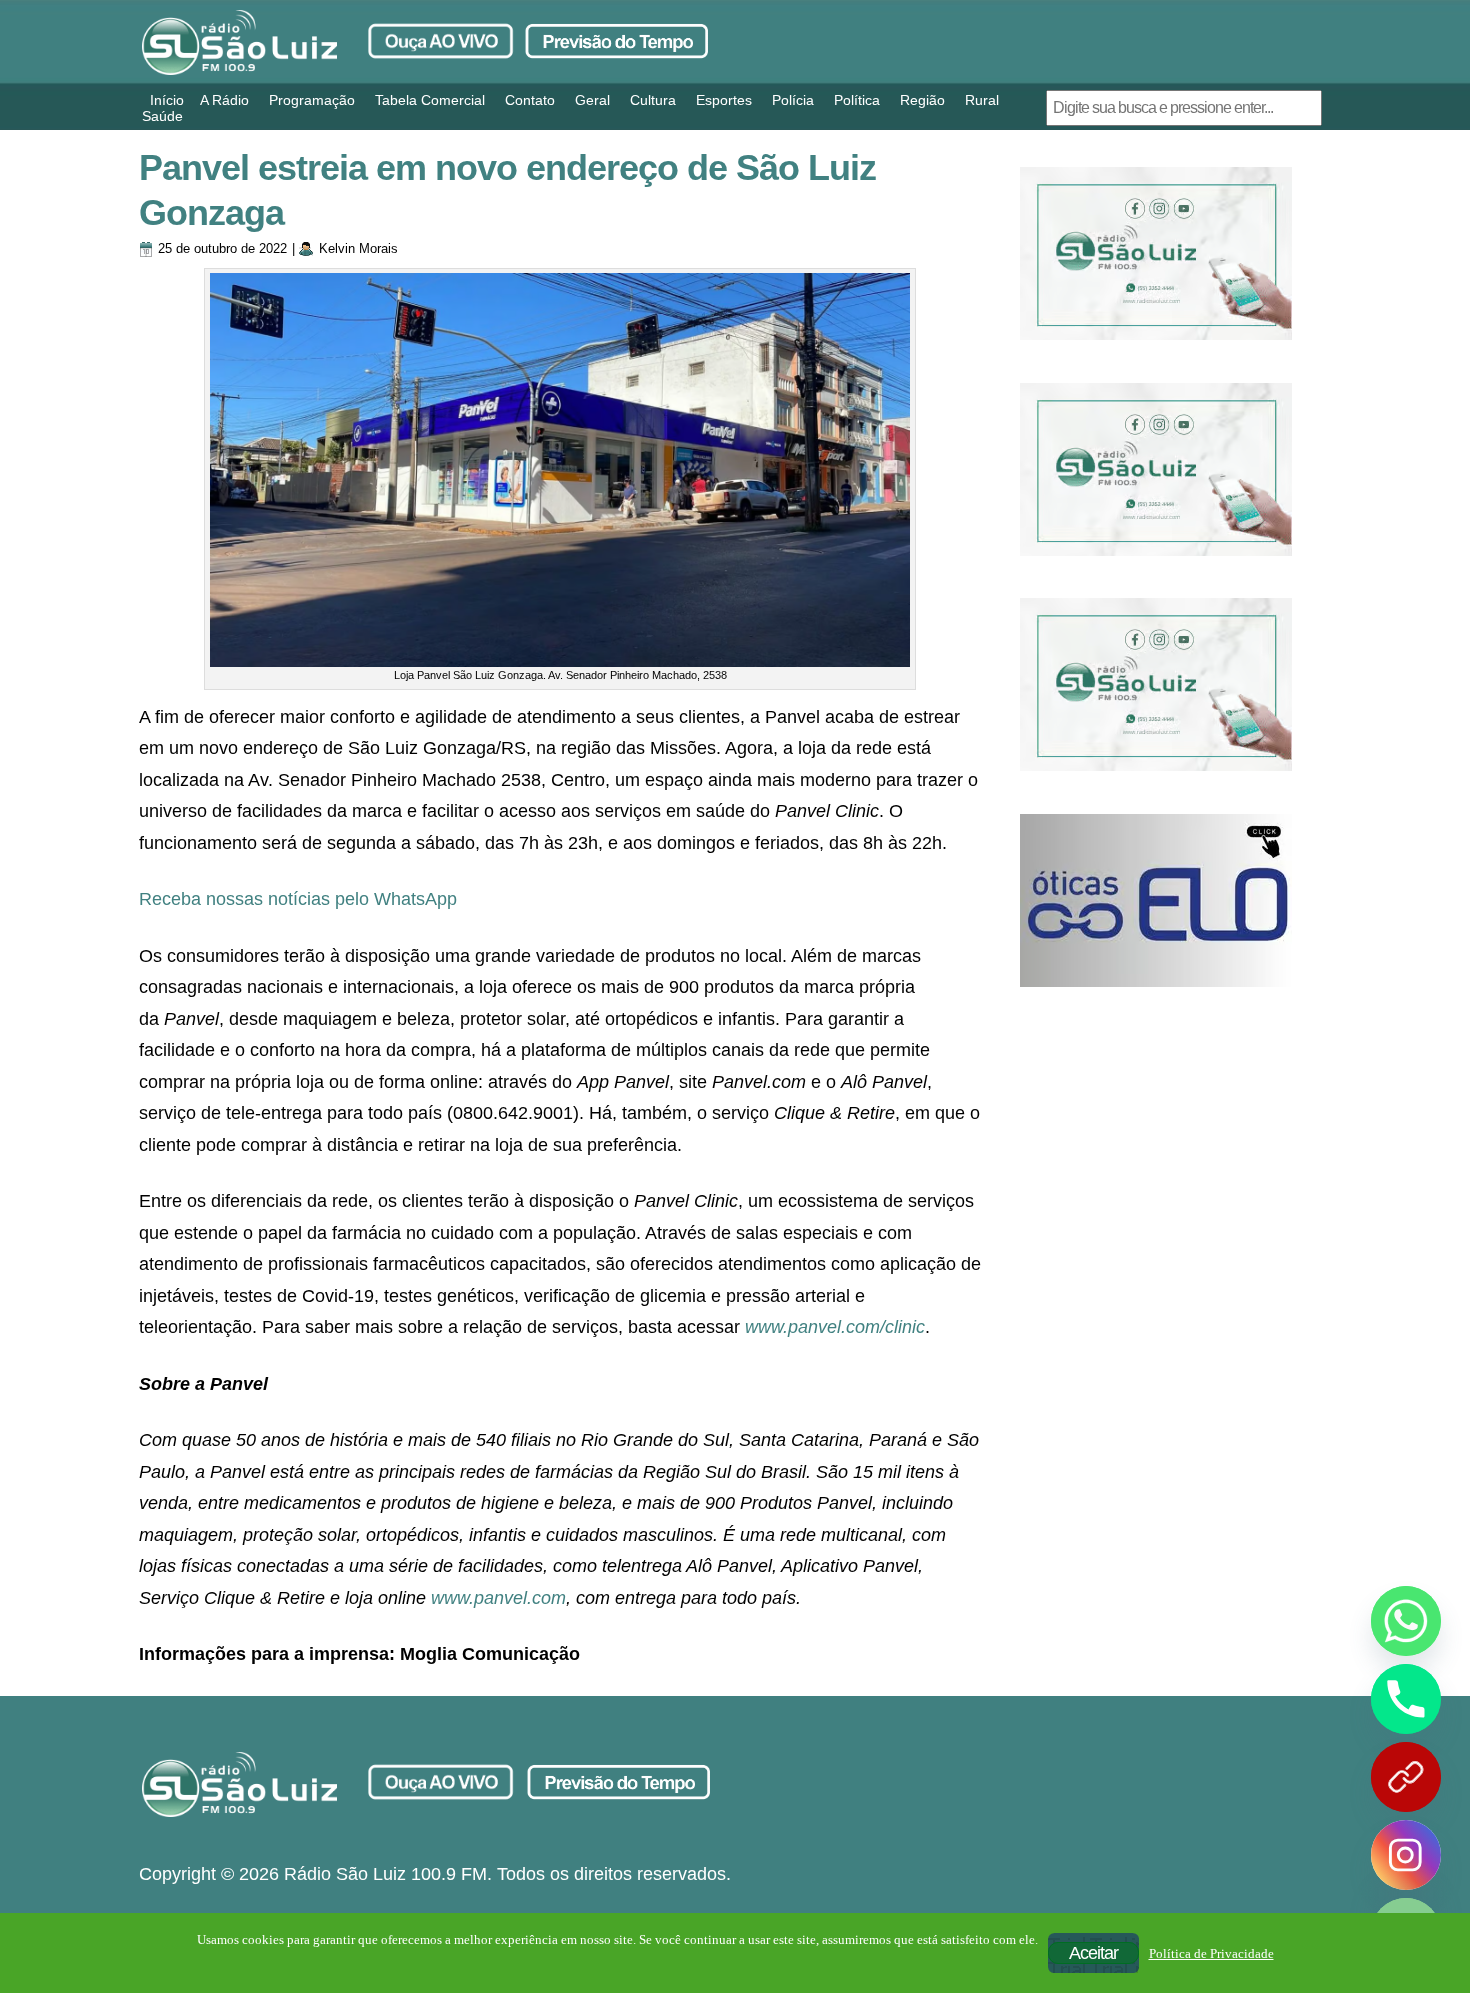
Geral (592, 100)
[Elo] (1156, 900)
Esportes (724, 100)
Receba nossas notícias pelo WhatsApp (298, 899)
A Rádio (224, 100)
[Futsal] (1156, 469)
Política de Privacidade (1211, 1953)
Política (857, 100)
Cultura (653, 100)
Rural (982, 100)
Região (922, 100)
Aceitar (1093, 1953)
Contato (530, 100)
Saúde (162, 116)
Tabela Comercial (430, 100)
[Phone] (1406, 1699)
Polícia (793, 100)
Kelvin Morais (358, 248)
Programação (312, 100)
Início (167, 100)
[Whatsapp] (1406, 1621)
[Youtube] (1406, 1777)
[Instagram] (1406, 1855)
